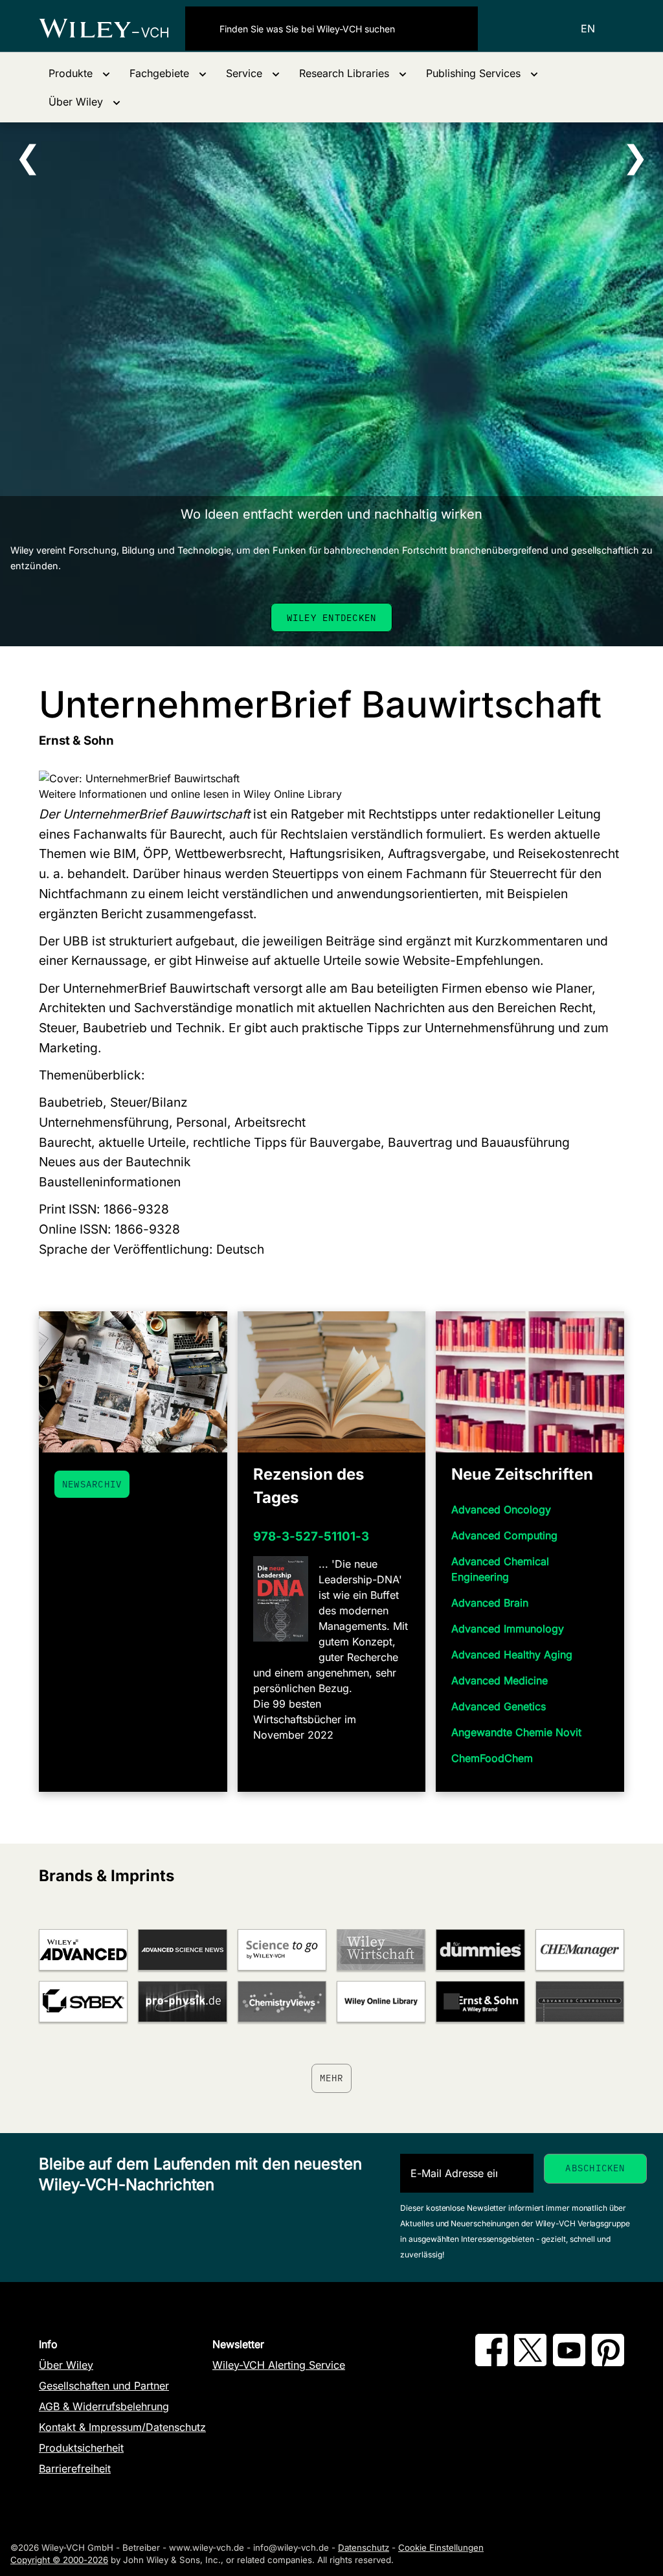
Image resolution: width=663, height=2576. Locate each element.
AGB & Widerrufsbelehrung (104, 2406)
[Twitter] (530, 2362)
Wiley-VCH (112, 28)
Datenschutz (364, 2548)
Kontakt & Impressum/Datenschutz (122, 2427)
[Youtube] (569, 2362)
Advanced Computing (504, 1535)
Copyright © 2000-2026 (59, 2560)
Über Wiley (66, 2365)
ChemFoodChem (492, 1758)
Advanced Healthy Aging (512, 1655)
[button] (79, 73)
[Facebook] (491, 2362)
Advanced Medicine (500, 1680)
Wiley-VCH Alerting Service (279, 2365)
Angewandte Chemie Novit (516, 1732)
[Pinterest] (608, 2362)
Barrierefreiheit (75, 2469)
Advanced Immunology (508, 1629)
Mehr (332, 2078)
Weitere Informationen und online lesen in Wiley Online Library (190, 794)
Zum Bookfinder (337, 617)
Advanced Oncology (501, 1509)
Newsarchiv (92, 1484)
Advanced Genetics (499, 1706)
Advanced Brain (490, 1603)
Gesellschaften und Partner (104, 2386)
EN (588, 28)
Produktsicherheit (81, 2448)
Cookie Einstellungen (441, 2548)
